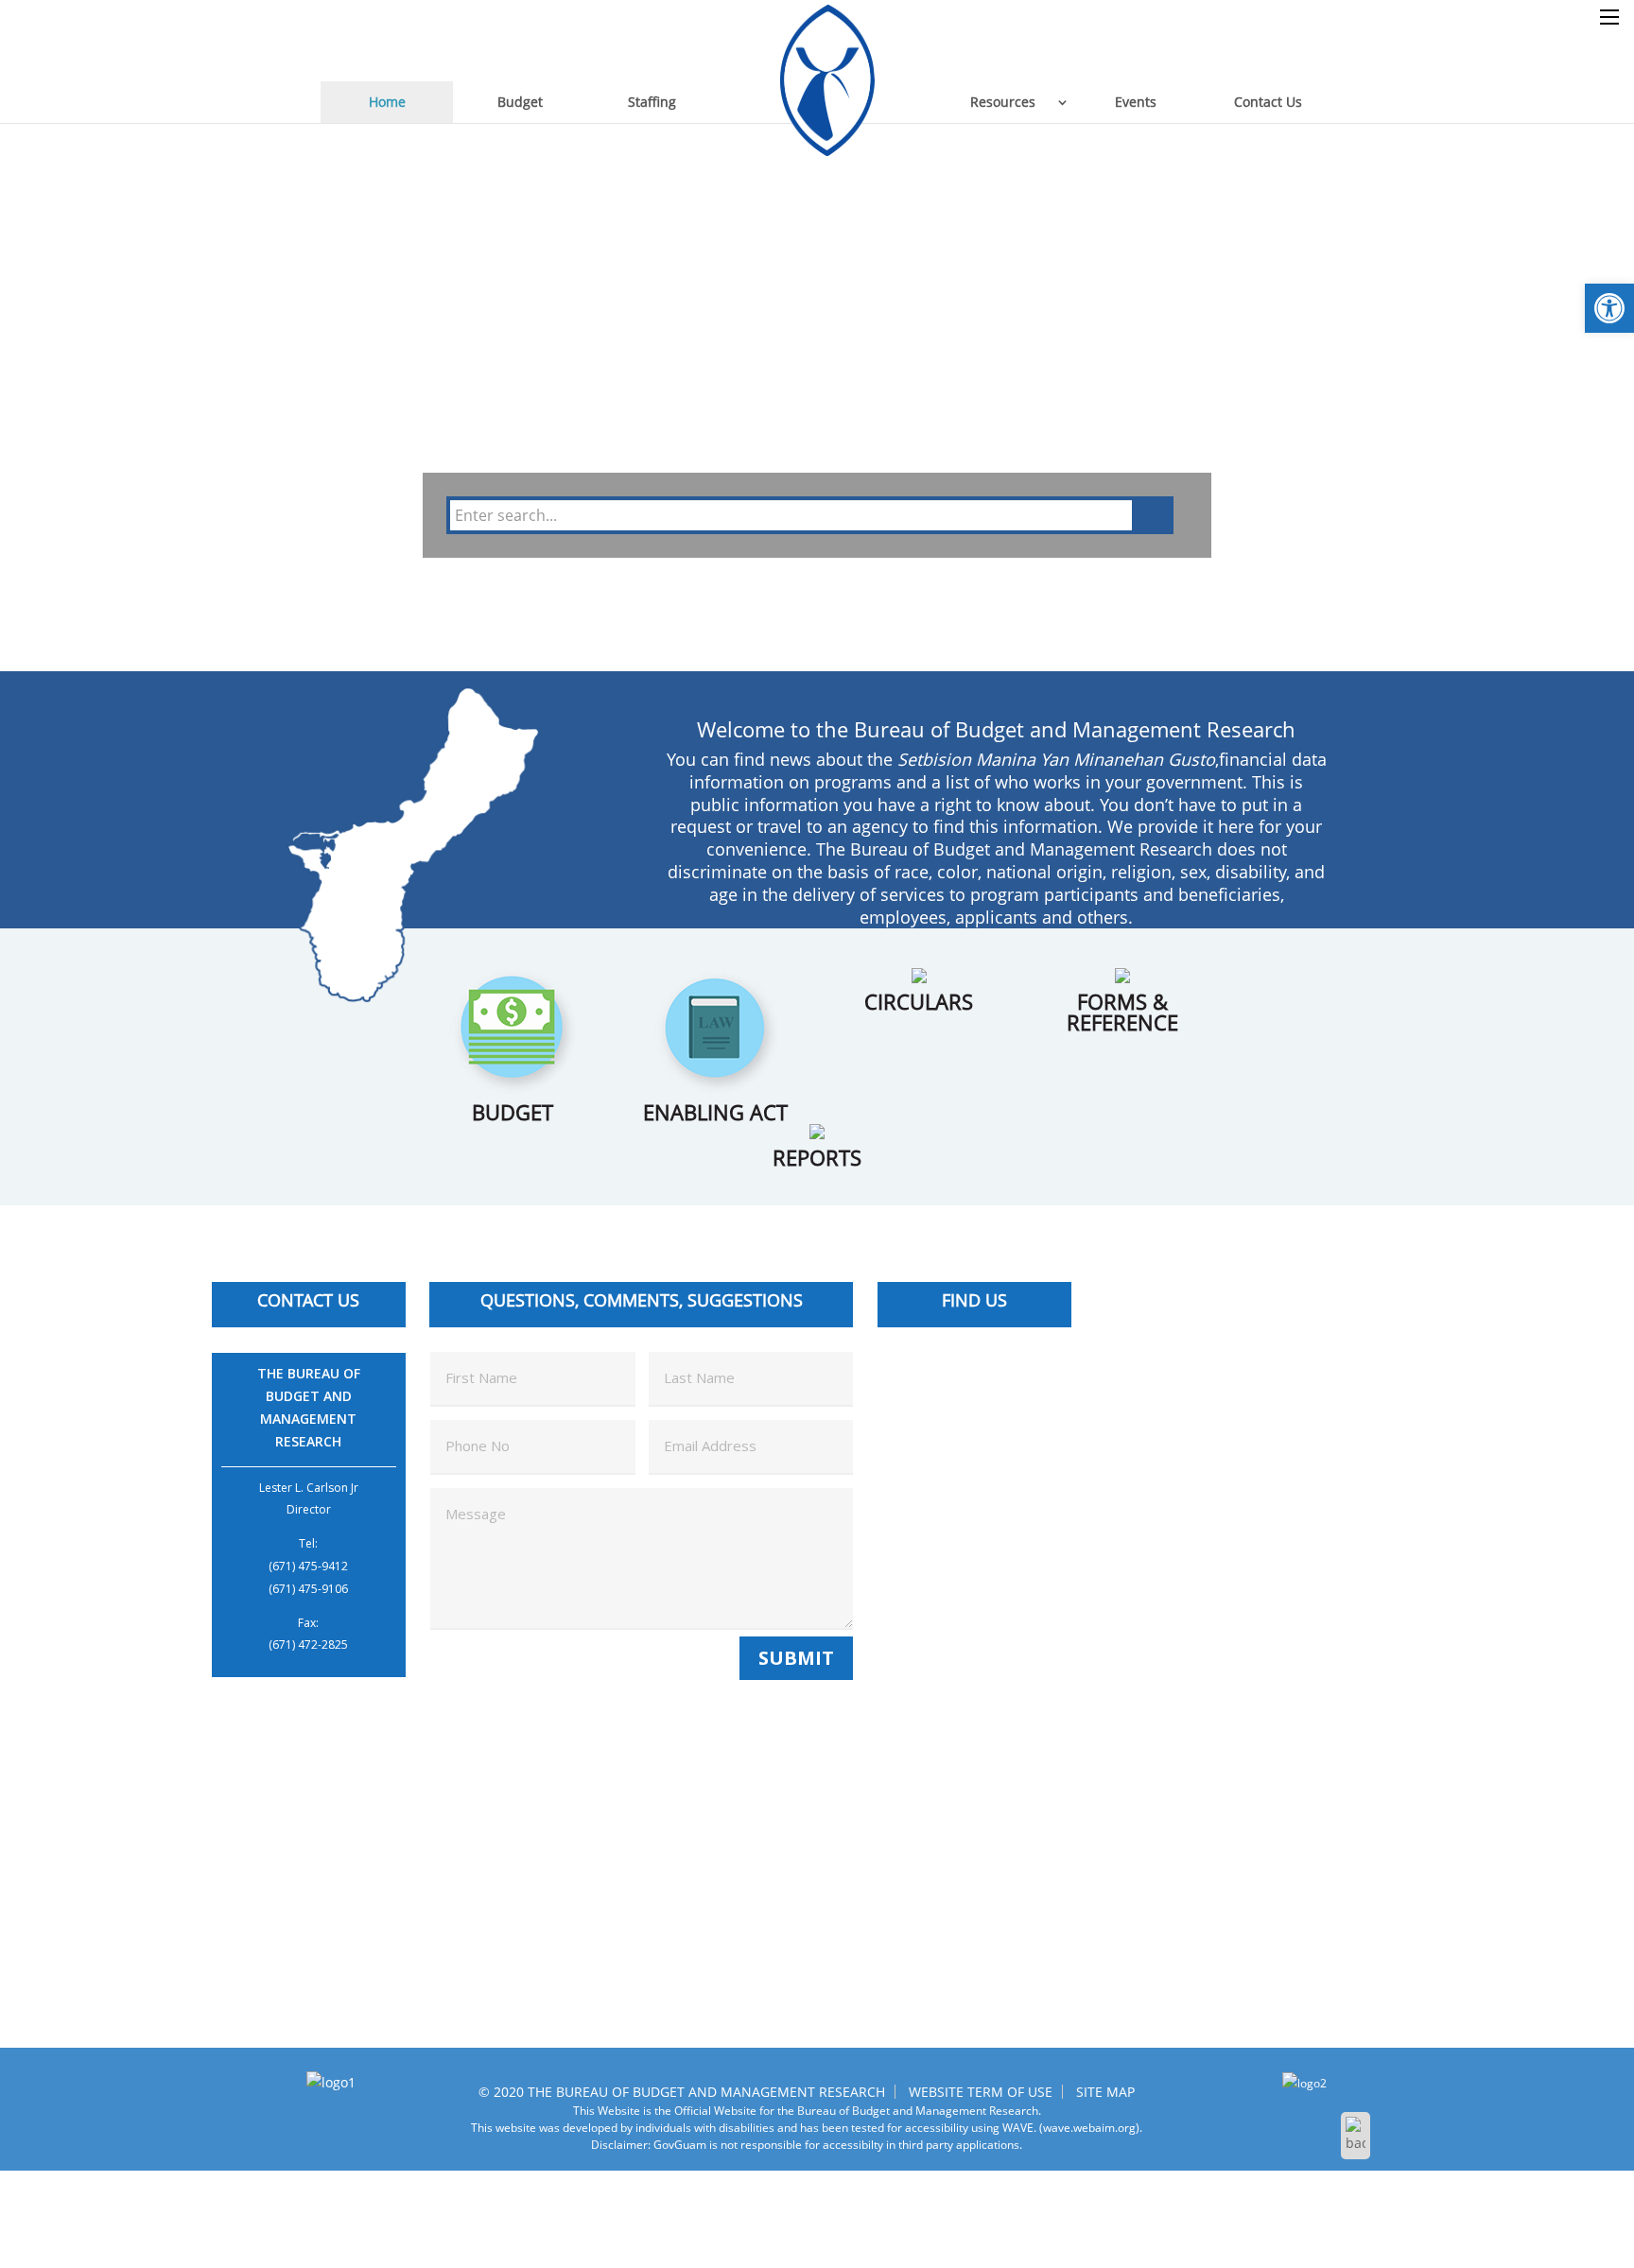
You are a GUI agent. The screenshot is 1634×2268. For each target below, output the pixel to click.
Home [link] (387, 102)
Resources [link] (1003, 102)
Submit (796, 1658)
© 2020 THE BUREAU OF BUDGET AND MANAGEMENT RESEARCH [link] (682, 2092)
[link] (1609, 308)
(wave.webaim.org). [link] (1089, 2128)
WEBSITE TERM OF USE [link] (981, 2092)
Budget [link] (520, 102)
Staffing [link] (652, 102)
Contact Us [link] (1268, 102)
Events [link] (1136, 102)
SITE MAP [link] (1105, 2092)
